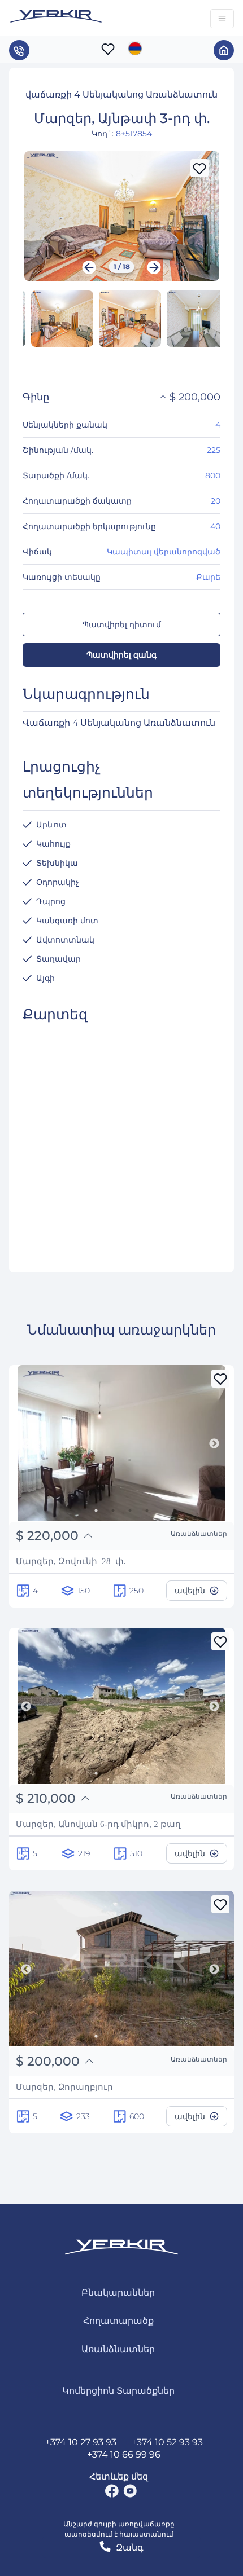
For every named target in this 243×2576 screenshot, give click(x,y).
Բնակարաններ (118, 2293)
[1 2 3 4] (121, 1445)
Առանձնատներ (118, 2349)
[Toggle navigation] (222, 19)
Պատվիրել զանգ (121, 655)
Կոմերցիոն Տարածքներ (118, 2391)
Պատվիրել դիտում (122, 624)
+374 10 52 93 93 (167, 2442)
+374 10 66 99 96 (124, 2454)
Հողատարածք (118, 2321)
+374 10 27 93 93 (81, 2442)
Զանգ (130, 2548)
